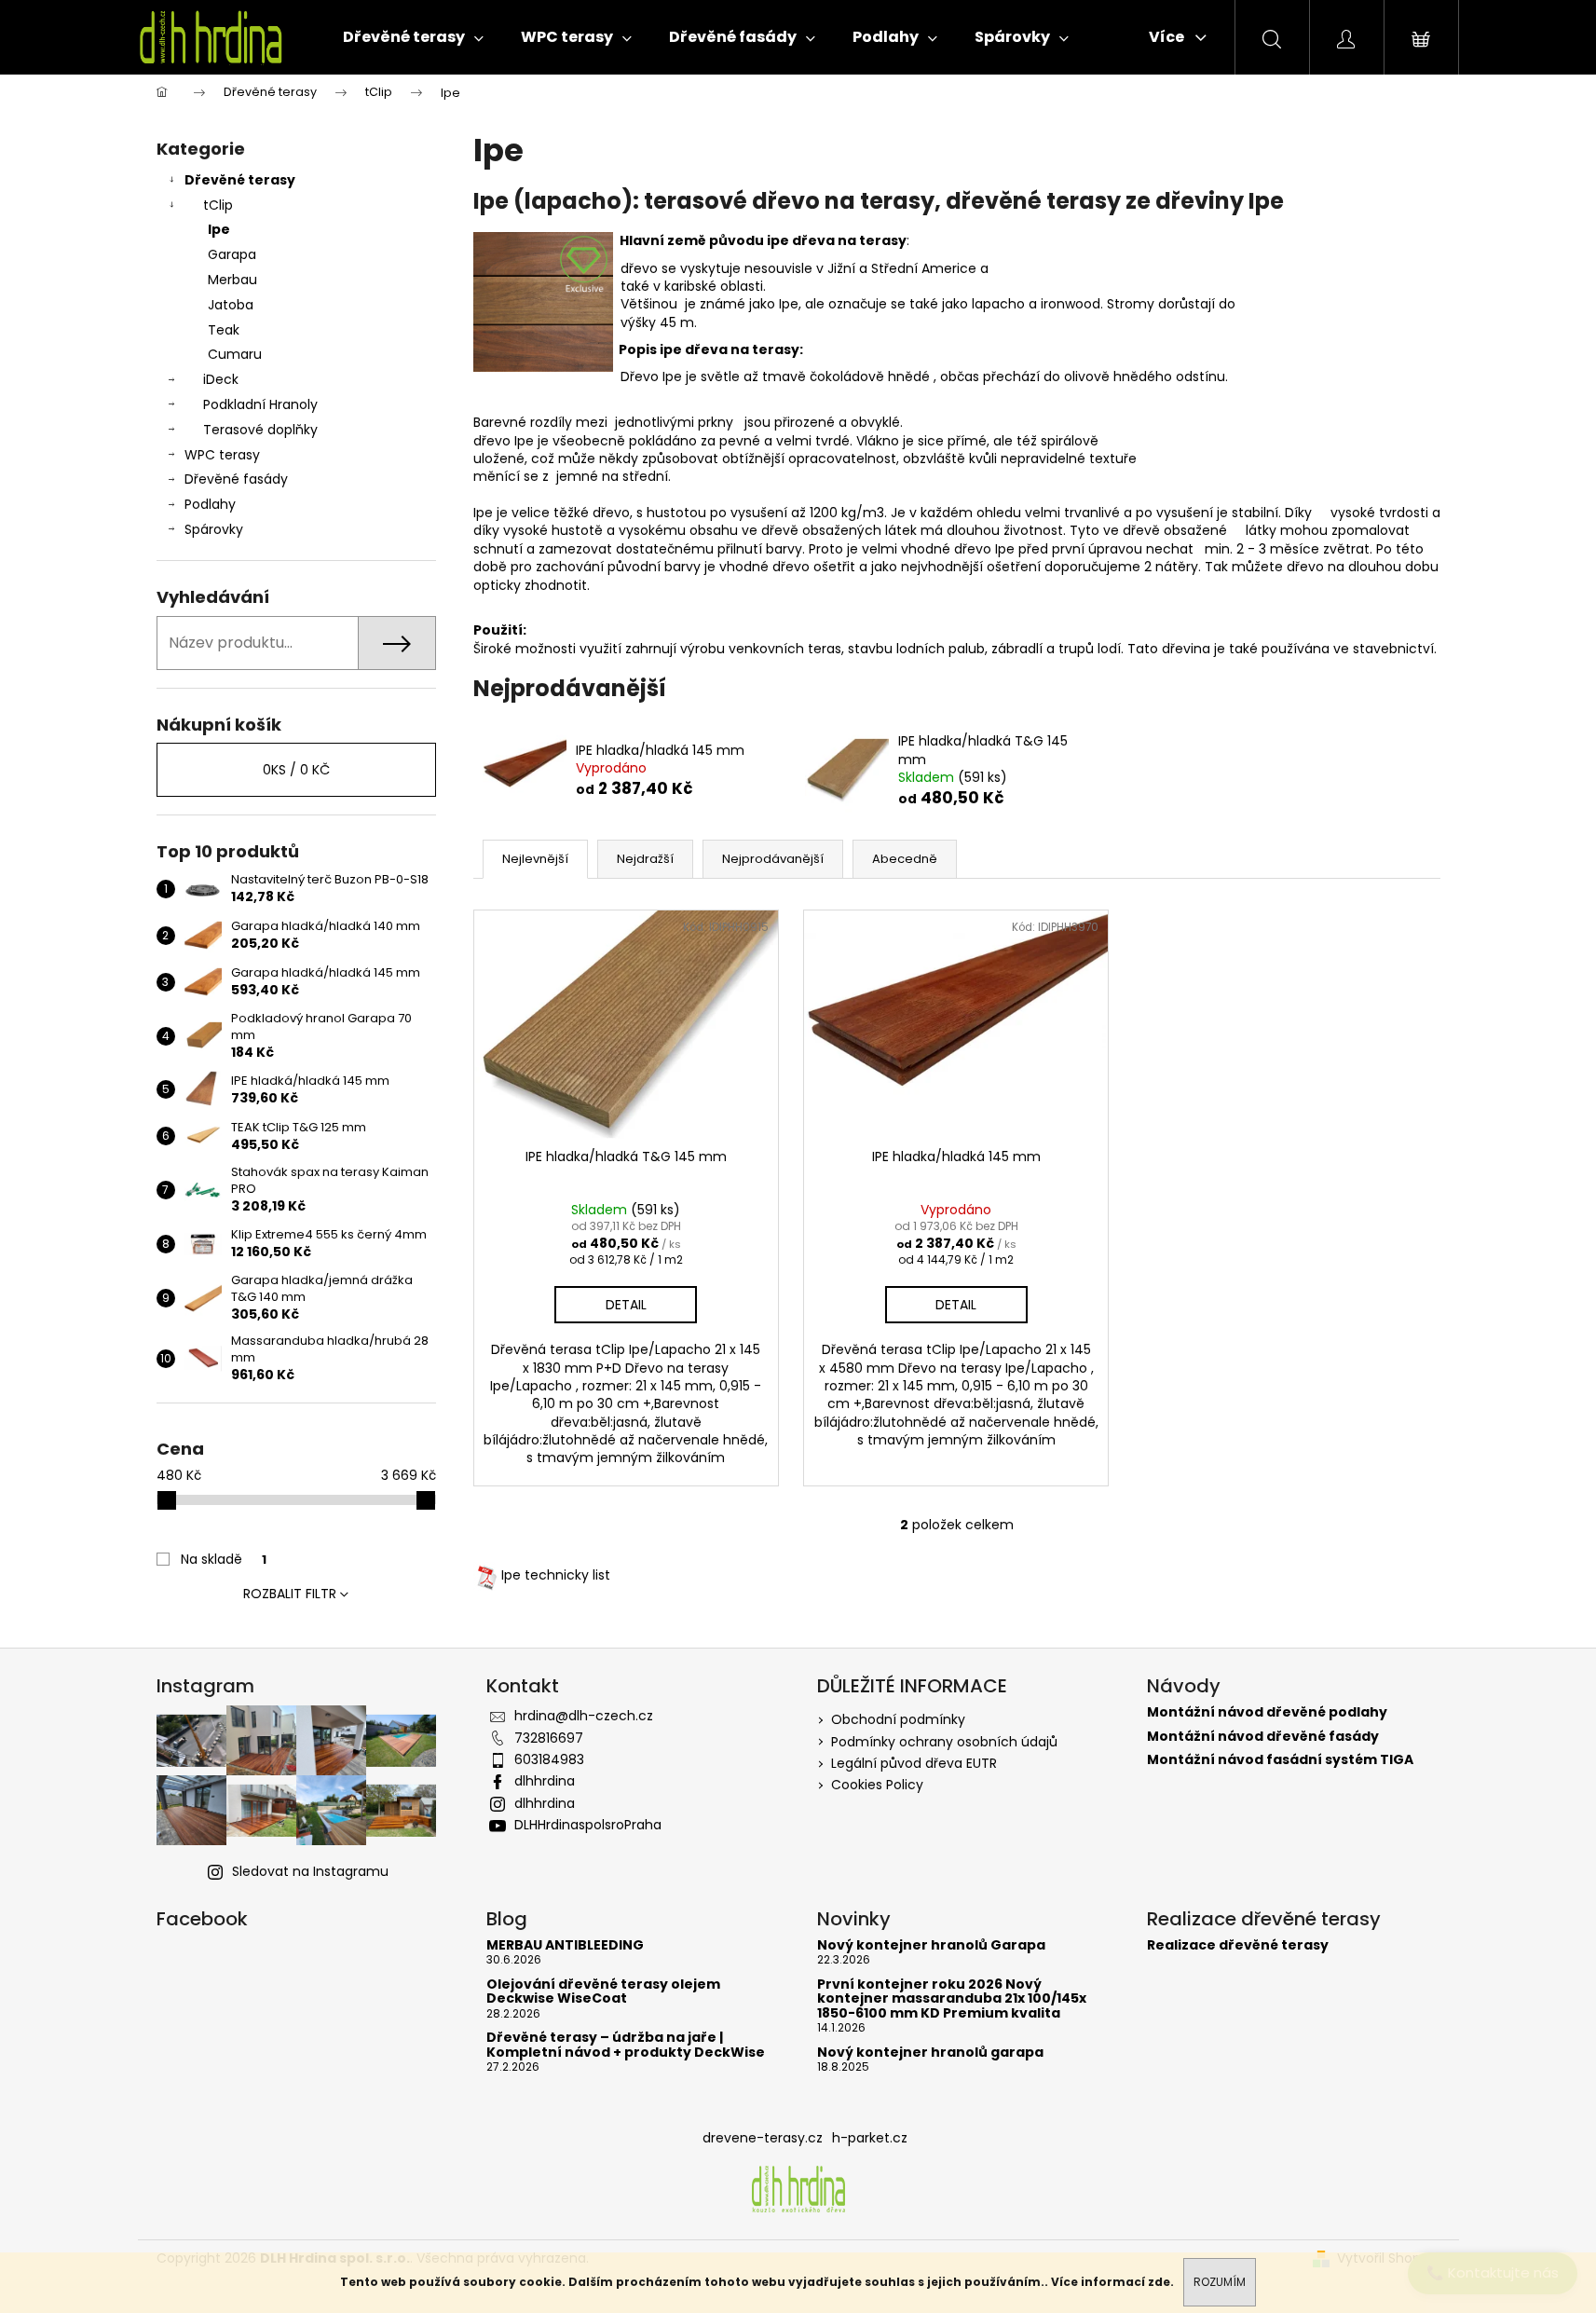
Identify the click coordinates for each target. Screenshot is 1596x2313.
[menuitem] (413, 37)
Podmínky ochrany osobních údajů (944, 1742)
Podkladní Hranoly (260, 404)
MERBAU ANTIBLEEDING (565, 1945)
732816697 (549, 1738)
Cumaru (235, 354)
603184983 (549, 1759)
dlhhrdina (545, 1781)
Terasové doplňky (260, 430)
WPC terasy (222, 455)
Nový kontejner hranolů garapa (930, 2053)
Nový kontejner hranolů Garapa (931, 1945)
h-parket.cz (870, 2138)
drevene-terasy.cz (763, 2138)
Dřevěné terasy (240, 180)
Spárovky (214, 529)
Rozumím (1220, 2282)
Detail (626, 1305)
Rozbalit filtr (290, 1594)
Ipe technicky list (556, 1575)
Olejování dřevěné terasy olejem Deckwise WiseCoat (603, 1992)
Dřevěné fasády (236, 479)
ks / (296, 770)
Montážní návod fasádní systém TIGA (1280, 1760)
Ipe (219, 229)
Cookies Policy (877, 1785)
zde (1159, 2282)
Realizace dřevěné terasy (1238, 1945)
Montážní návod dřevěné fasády (1263, 1737)
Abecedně (905, 859)
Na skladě (224, 1559)
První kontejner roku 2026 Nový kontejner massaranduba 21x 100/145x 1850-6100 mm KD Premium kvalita (952, 1999)
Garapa (232, 254)
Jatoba (231, 305)
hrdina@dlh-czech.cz (584, 1716)
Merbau (232, 280)
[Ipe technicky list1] (487, 1575)
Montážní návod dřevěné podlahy (1267, 1712)
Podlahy (210, 504)
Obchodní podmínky (898, 1719)
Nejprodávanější (773, 859)
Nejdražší (645, 859)
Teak (224, 330)
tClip (218, 205)
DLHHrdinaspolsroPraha (588, 1825)
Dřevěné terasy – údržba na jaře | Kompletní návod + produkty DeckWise (626, 2045)
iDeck (221, 379)
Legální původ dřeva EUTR (914, 1763)
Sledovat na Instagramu (310, 1871)
